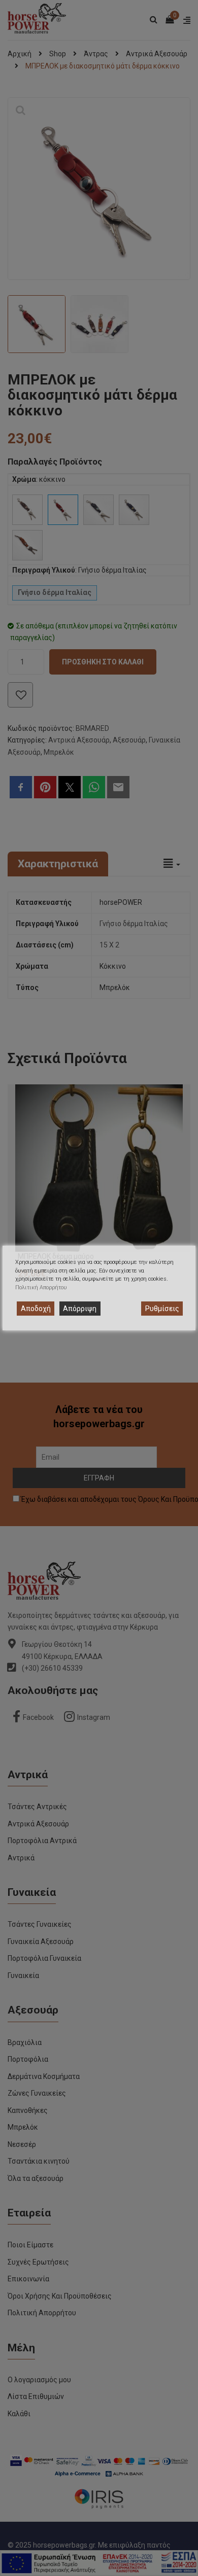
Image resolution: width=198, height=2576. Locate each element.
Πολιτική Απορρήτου (41, 1287)
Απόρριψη (80, 1309)
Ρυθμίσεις (162, 1309)
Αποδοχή (36, 1309)
